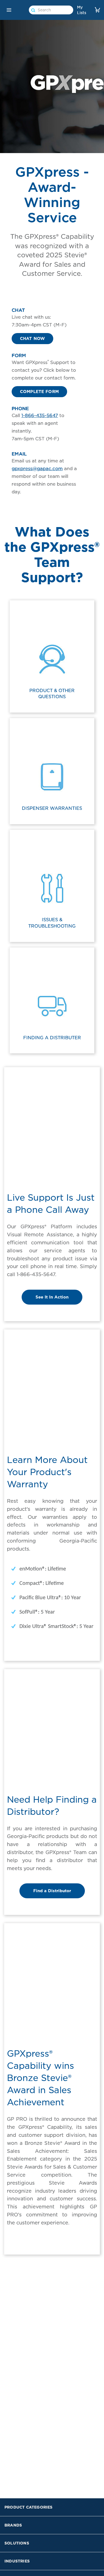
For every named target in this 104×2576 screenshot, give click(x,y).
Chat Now (32, 339)
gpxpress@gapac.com (37, 468)
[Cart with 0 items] (97, 10)
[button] (9, 10)
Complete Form (39, 392)
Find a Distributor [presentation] (52, 1891)
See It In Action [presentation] (52, 1297)
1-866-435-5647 (40, 415)
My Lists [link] (82, 10)
